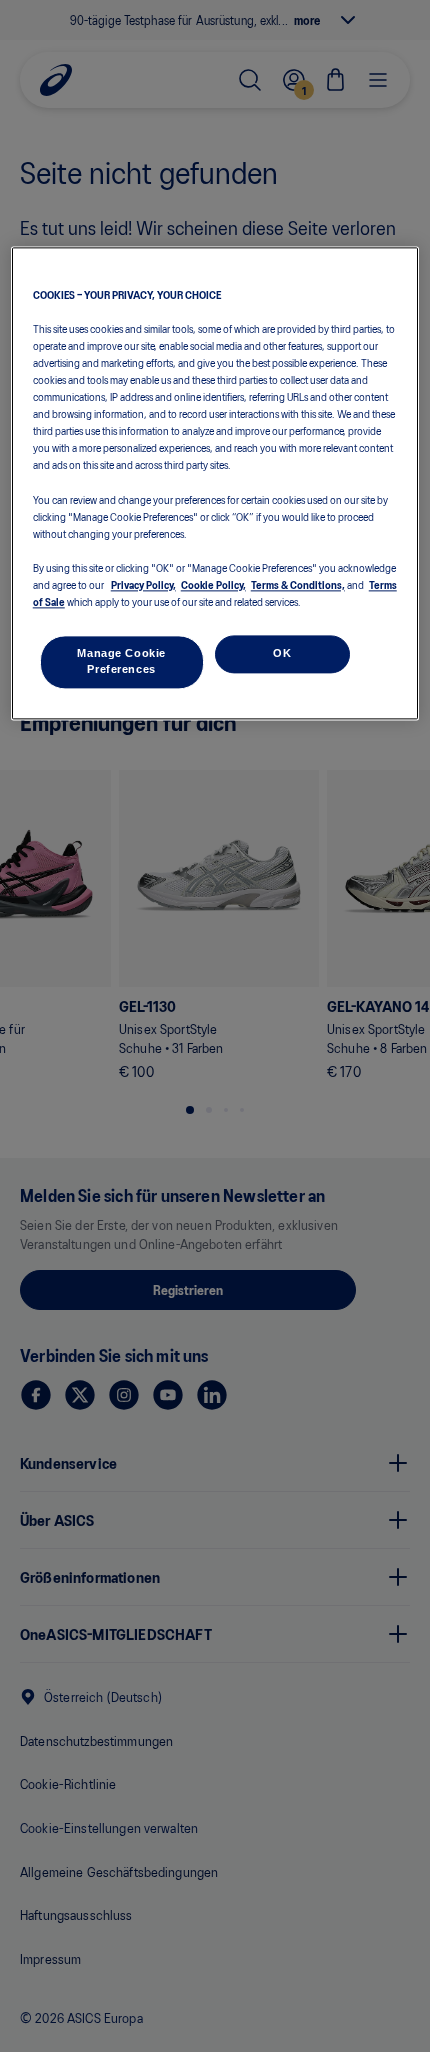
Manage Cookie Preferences (121, 661)
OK (282, 653)
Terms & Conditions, (298, 584)
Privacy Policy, (143, 584)
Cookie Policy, (213, 584)
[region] (215, 483)
